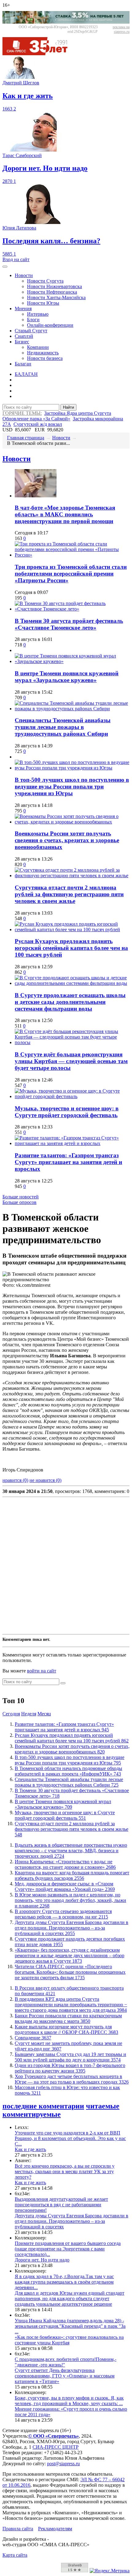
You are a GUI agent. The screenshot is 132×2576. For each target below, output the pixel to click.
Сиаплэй (24, 336)
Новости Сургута (45, 281)
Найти (68, 407)
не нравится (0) (45, 1480)
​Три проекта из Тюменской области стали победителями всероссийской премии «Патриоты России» (71, 574)
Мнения (23, 309)
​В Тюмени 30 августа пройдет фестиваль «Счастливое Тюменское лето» (69, 624)
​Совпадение (33, 2038)
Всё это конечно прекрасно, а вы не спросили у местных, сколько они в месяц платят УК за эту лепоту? (65, 2171)
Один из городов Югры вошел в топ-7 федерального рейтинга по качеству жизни (70, 2068)
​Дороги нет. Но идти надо (42, 2260)
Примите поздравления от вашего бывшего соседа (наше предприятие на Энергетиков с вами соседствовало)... (68, 2249)
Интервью (38, 314)
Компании (38, 347)
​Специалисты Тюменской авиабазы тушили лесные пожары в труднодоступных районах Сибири (63, 727)
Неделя (29, 1714)
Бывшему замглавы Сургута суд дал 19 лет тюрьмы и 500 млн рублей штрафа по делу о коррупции (70, 2057)
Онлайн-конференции (50, 325)
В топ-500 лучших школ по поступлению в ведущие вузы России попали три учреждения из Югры (72, 787)
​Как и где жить (30, 2149)
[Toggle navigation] (5, 267)
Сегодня (11, 1714)
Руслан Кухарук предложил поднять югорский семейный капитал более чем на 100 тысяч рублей (71, 948)
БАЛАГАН (26, 374)
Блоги (33, 320)
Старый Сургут (31, 331)
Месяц (44, 1714)
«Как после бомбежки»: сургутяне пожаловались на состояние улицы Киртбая (69, 2340)
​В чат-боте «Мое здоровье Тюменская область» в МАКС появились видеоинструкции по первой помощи (65, 514)
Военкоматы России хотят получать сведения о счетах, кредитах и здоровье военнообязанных (67, 840)
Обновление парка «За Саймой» (36, 419)
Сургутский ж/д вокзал (38, 424)
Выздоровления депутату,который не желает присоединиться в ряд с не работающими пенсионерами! (61, 2205)
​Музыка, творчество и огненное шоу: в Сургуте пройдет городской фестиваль (67, 1112)
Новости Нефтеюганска (52, 292)
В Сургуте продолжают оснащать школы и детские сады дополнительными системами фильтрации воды (70, 1002)
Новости (24, 275)
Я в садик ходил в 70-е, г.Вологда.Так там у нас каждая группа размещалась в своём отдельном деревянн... (64, 2282)
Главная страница (26, 438)
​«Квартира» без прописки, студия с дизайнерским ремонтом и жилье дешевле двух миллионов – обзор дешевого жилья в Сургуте (70, 1955)
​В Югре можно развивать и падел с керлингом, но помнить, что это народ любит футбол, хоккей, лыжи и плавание (70, 1900)
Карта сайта (15, 2555)
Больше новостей (21, 1197)
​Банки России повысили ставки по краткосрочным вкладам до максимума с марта (68, 2018)
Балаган (23, 364)
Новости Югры (43, 303)
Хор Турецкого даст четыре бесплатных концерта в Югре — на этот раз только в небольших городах (72, 2079)
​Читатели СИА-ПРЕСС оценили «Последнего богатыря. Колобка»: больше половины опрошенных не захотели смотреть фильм (70, 1972)
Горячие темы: (22, 413)
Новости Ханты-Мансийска (56, 297)
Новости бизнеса (45, 358)
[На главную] (39, 54)
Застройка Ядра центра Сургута (78, 413)
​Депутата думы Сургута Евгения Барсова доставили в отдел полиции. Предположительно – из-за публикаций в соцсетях (72, 1928)
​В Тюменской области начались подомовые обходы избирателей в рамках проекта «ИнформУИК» (68, 1771)
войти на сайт (42, 1671)
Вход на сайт (16, 259)
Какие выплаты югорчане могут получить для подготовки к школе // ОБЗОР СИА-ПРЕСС (66, 2029)
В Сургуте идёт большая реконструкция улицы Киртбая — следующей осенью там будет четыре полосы (71, 1061)
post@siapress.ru (63, 2464)
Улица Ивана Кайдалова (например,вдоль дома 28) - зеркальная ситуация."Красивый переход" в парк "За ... (70, 2326)
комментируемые (32, 2114)
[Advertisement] (66, 1566)
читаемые (103, 2106)
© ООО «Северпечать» (54, 2436)
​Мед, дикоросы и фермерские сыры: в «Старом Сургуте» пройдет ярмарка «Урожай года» (65, 1886)
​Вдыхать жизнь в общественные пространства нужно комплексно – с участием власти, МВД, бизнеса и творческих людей (71, 1851)
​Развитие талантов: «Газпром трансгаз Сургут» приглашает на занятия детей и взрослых (68, 1162)
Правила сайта (18, 2529)
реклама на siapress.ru (121, 29)
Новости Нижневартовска (54, 286)
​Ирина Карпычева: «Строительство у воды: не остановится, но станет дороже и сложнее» (65, 1864)
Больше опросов (19, 1202)
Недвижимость (43, 353)
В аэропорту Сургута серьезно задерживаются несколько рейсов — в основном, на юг (63, 1914)
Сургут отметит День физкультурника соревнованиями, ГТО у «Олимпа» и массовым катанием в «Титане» (65, 2376)
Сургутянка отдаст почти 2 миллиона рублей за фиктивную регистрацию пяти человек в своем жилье (69, 894)
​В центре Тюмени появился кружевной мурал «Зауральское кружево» (67, 677)
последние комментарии (43, 2106)
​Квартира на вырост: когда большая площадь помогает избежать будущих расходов (72, 1875)
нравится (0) (15, 1480)
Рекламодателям (55, 2529)
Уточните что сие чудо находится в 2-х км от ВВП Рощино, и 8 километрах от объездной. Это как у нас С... (70, 2138)
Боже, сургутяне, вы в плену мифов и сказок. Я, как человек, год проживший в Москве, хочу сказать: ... (69, 2401)
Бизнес (22, 342)
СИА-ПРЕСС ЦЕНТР (56, 2447)
